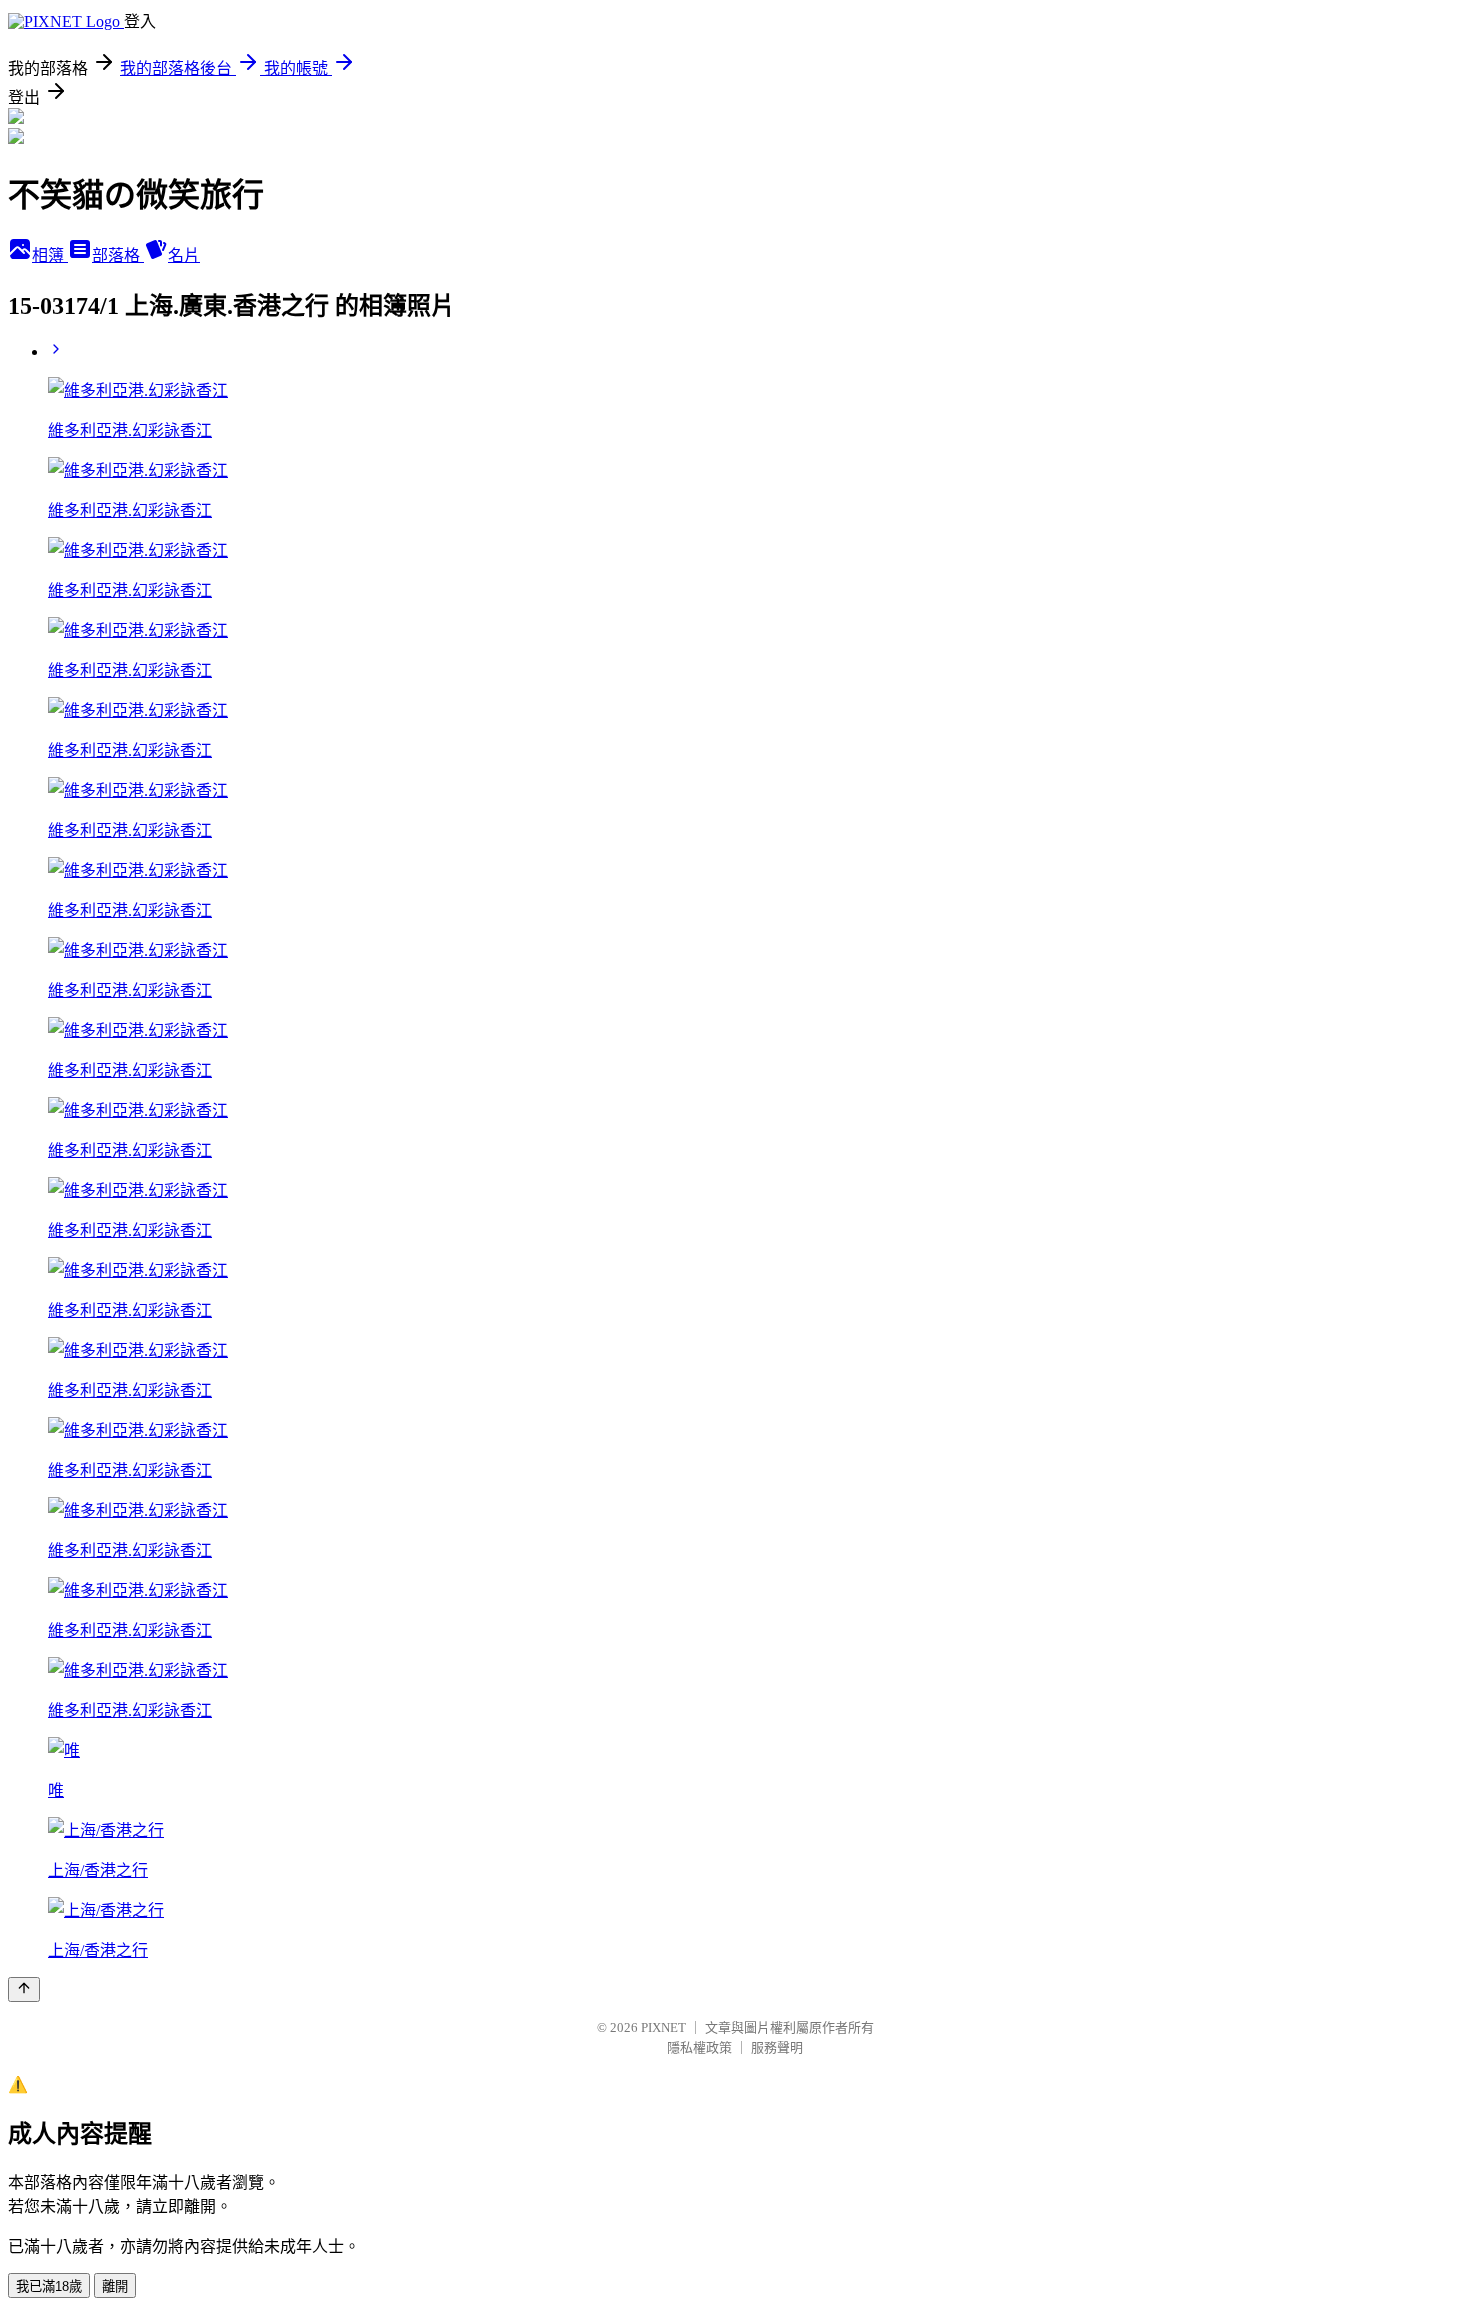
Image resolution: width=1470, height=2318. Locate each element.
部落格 (118, 255)
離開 (115, 2286)
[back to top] (24, 1989)
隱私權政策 (699, 2047)
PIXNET (663, 2027)
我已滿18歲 (49, 2286)
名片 (184, 255)
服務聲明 (777, 2047)
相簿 (50, 255)
